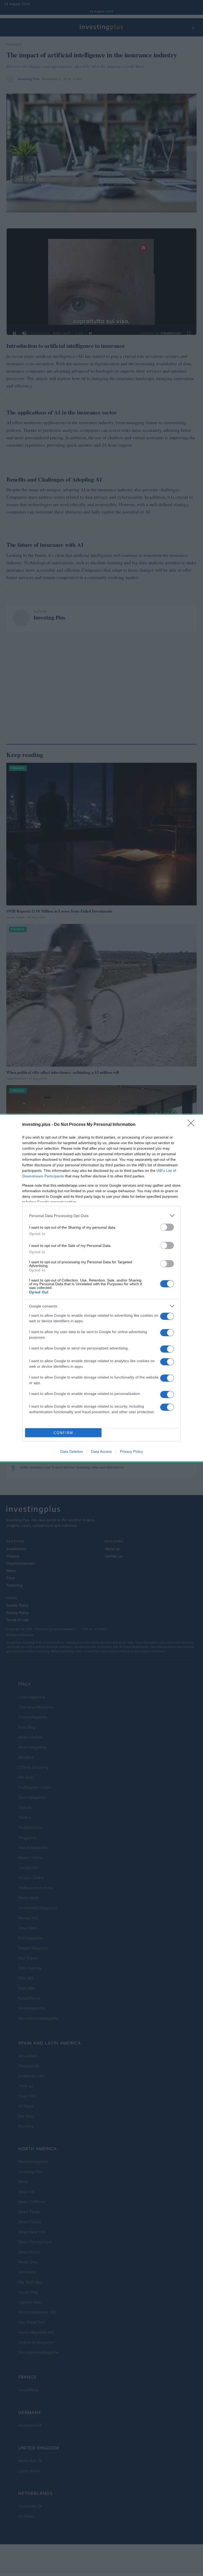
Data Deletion (72, 1451)
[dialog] (101, 1288)
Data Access (101, 1451)
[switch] (167, 1227)
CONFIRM (63, 1433)
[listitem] (101, 1216)
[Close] (193, 1125)
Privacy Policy (132, 1451)
